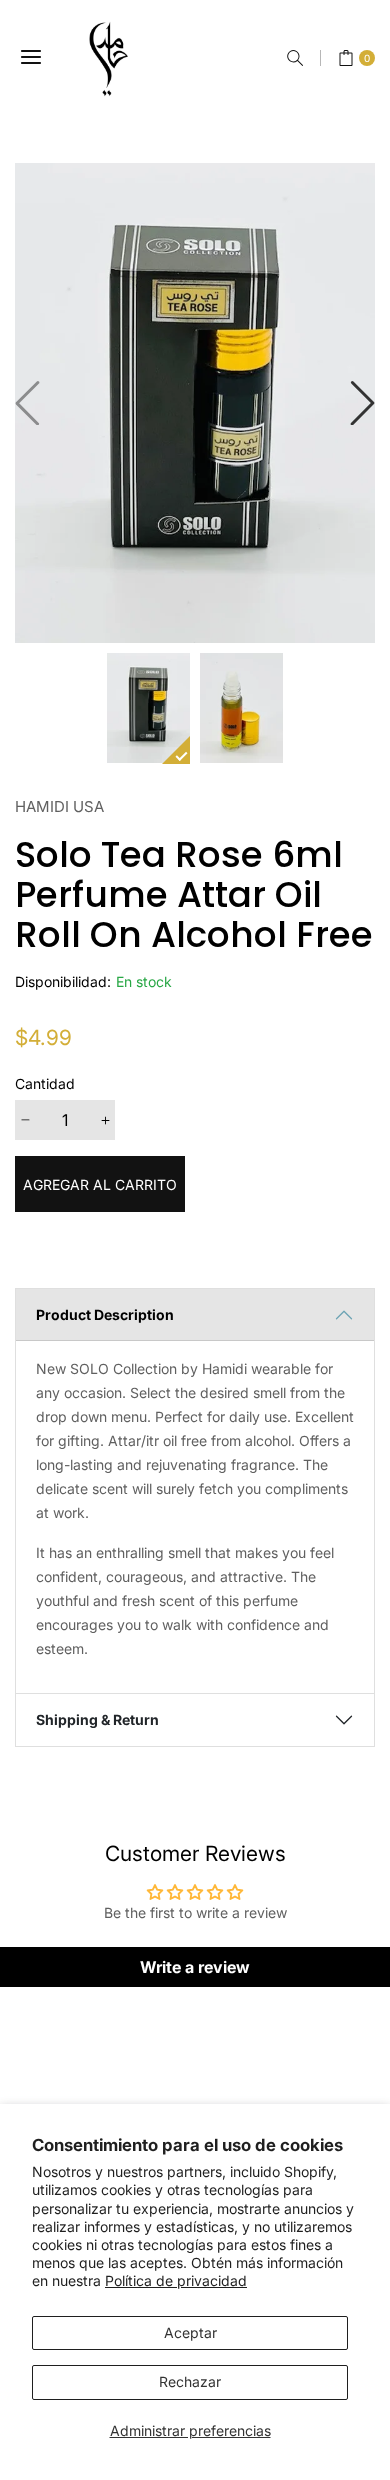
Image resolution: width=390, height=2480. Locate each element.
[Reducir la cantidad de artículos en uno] (25, 1120)
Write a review (195, 1967)
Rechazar (190, 2381)
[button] (295, 58)
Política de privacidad (176, 2280)
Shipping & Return (97, 1719)
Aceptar (190, 2332)
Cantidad (45, 1083)
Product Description (105, 1314)
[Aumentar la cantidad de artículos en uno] (105, 1120)
